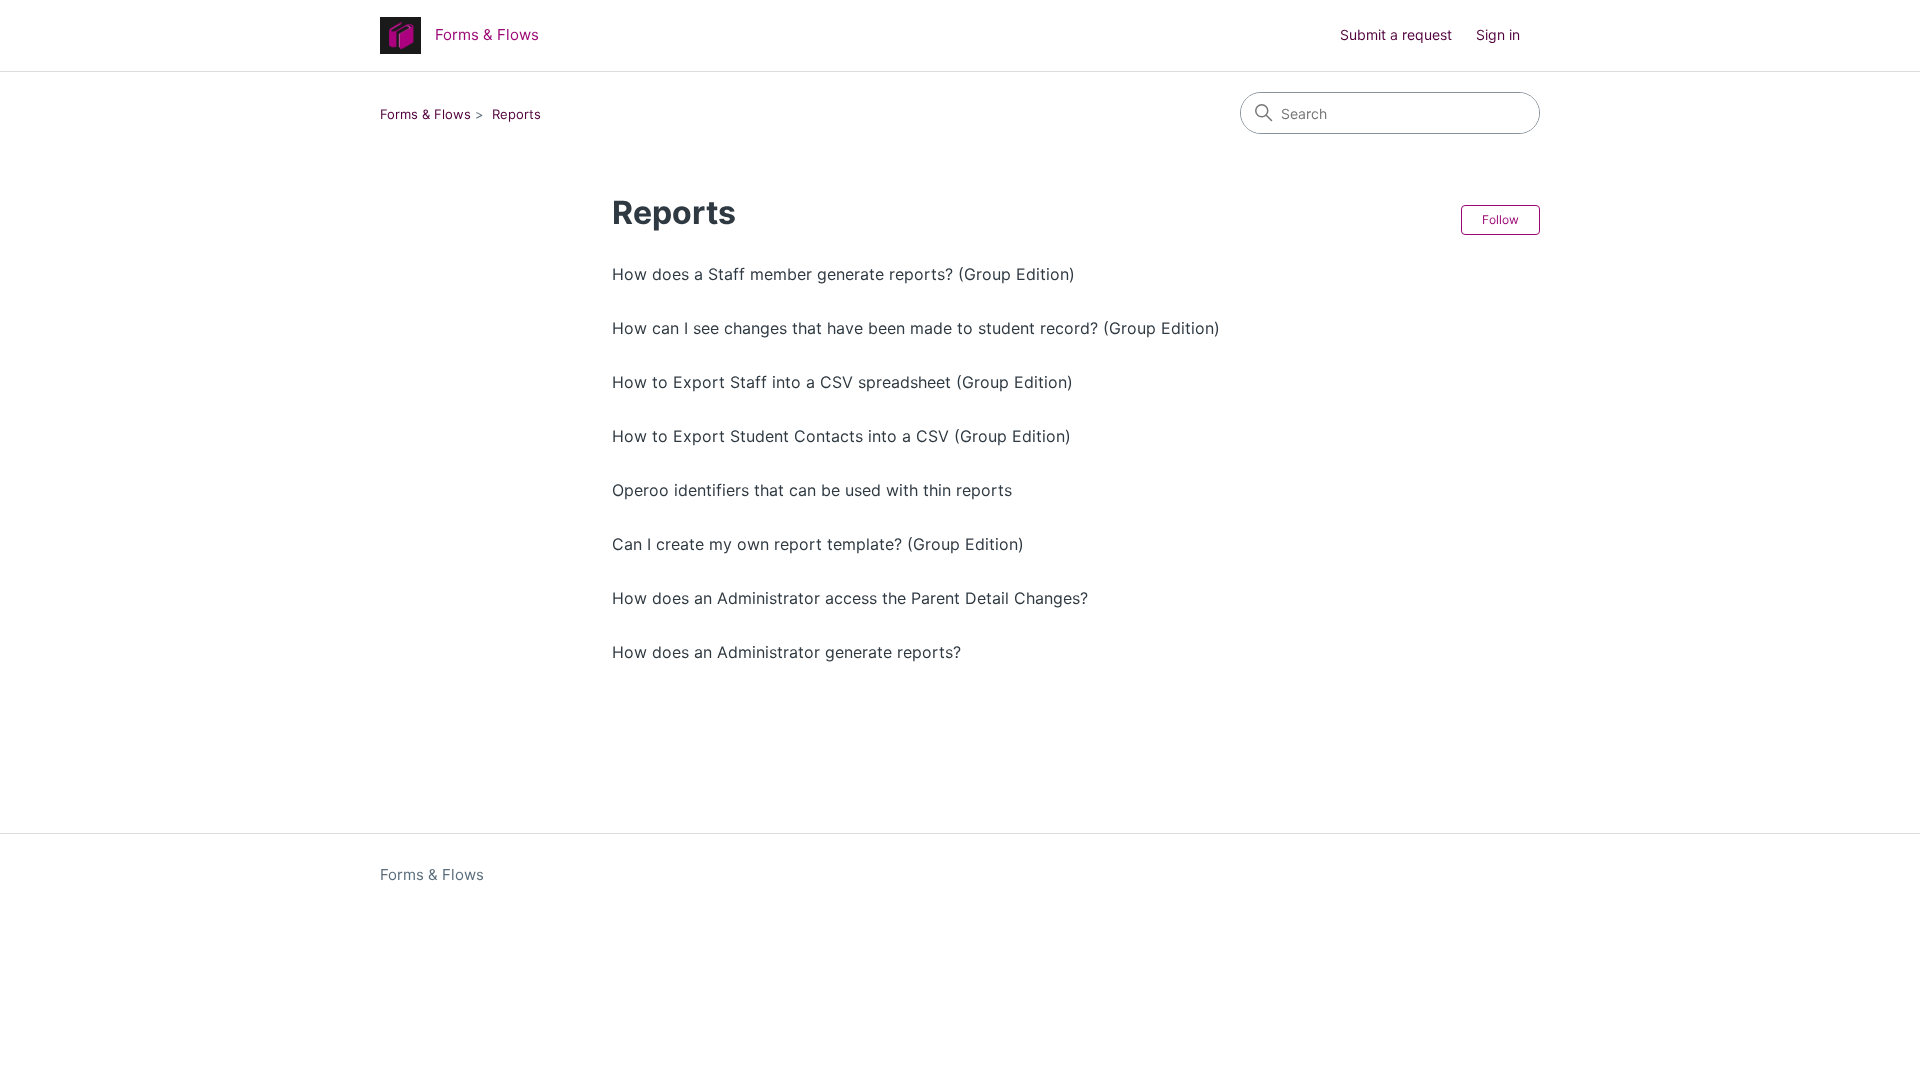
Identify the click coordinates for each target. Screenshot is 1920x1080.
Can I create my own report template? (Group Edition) (818, 544)
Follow (1500, 219)
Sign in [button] (1498, 34)
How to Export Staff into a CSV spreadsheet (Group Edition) (842, 382)
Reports (516, 114)
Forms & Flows (425, 114)
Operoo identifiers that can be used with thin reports (812, 490)
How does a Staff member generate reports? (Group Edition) (843, 274)
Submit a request (1396, 34)
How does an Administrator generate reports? (786, 652)
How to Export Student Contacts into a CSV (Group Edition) (841, 436)
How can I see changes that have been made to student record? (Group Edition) (916, 328)
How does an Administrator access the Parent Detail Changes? (850, 598)
